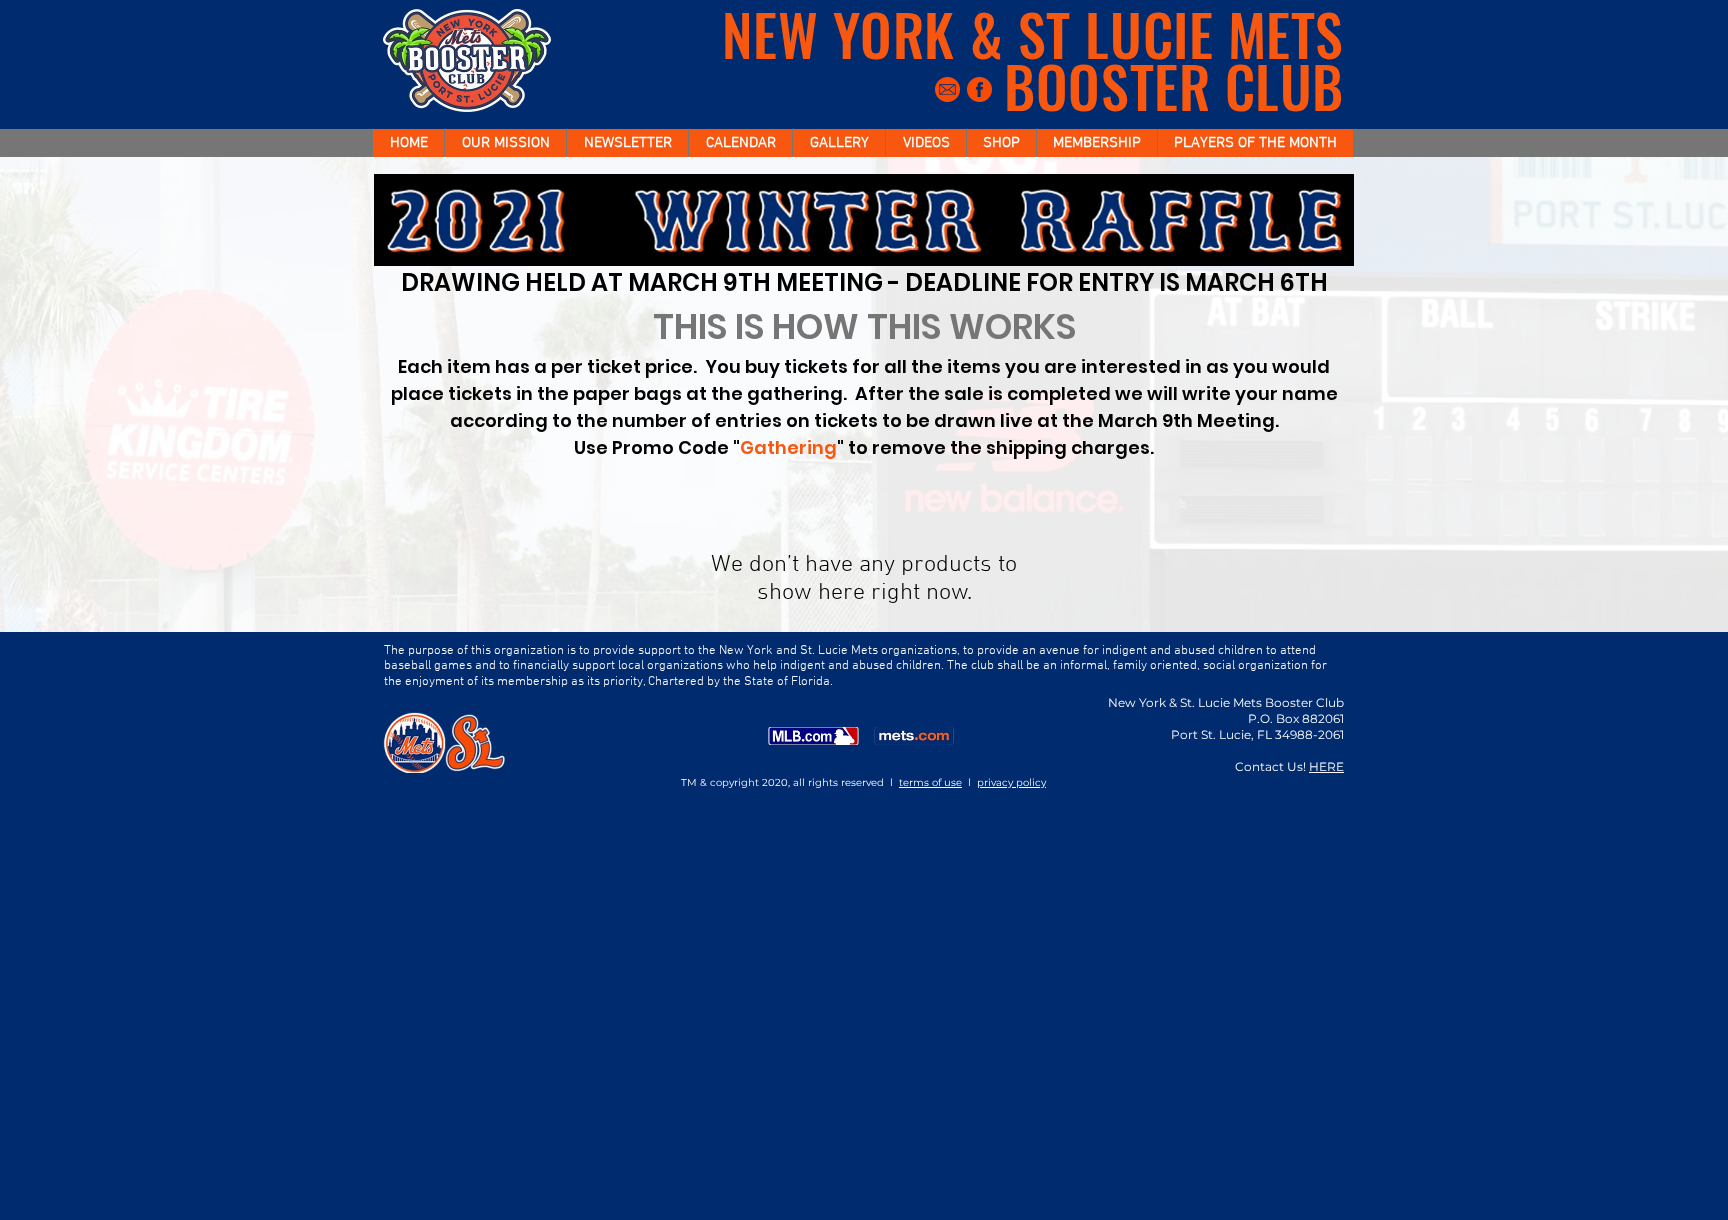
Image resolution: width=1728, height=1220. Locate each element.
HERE (1326, 766)
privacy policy (1011, 782)
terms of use (930, 782)
